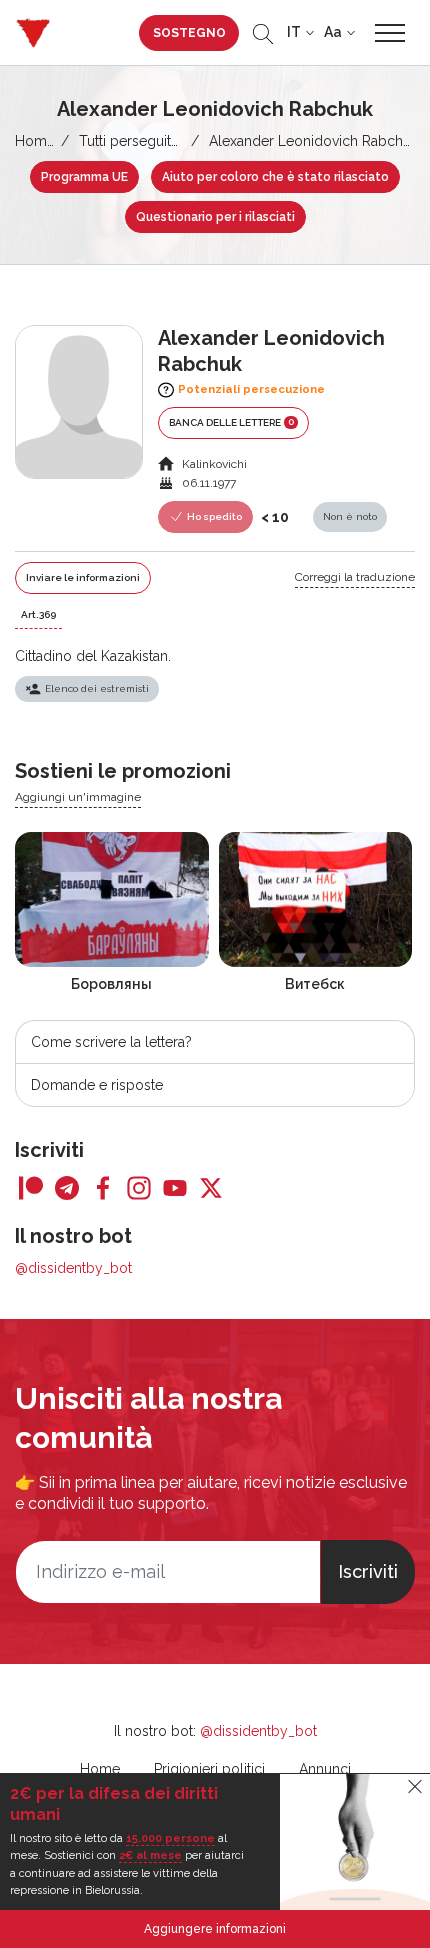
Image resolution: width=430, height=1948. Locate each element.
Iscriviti (368, 1571)
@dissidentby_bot (73, 1268)
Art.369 (38, 614)
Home (35, 141)
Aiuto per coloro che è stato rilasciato (275, 177)
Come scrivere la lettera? (111, 1042)
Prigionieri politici (209, 1769)
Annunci (325, 1769)
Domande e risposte (97, 1085)
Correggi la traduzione (355, 577)
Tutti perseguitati (132, 141)
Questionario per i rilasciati (215, 217)
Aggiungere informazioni (215, 1929)
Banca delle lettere (231, 422)
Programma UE (84, 177)
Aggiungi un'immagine (78, 797)
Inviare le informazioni (83, 577)
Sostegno (189, 33)
